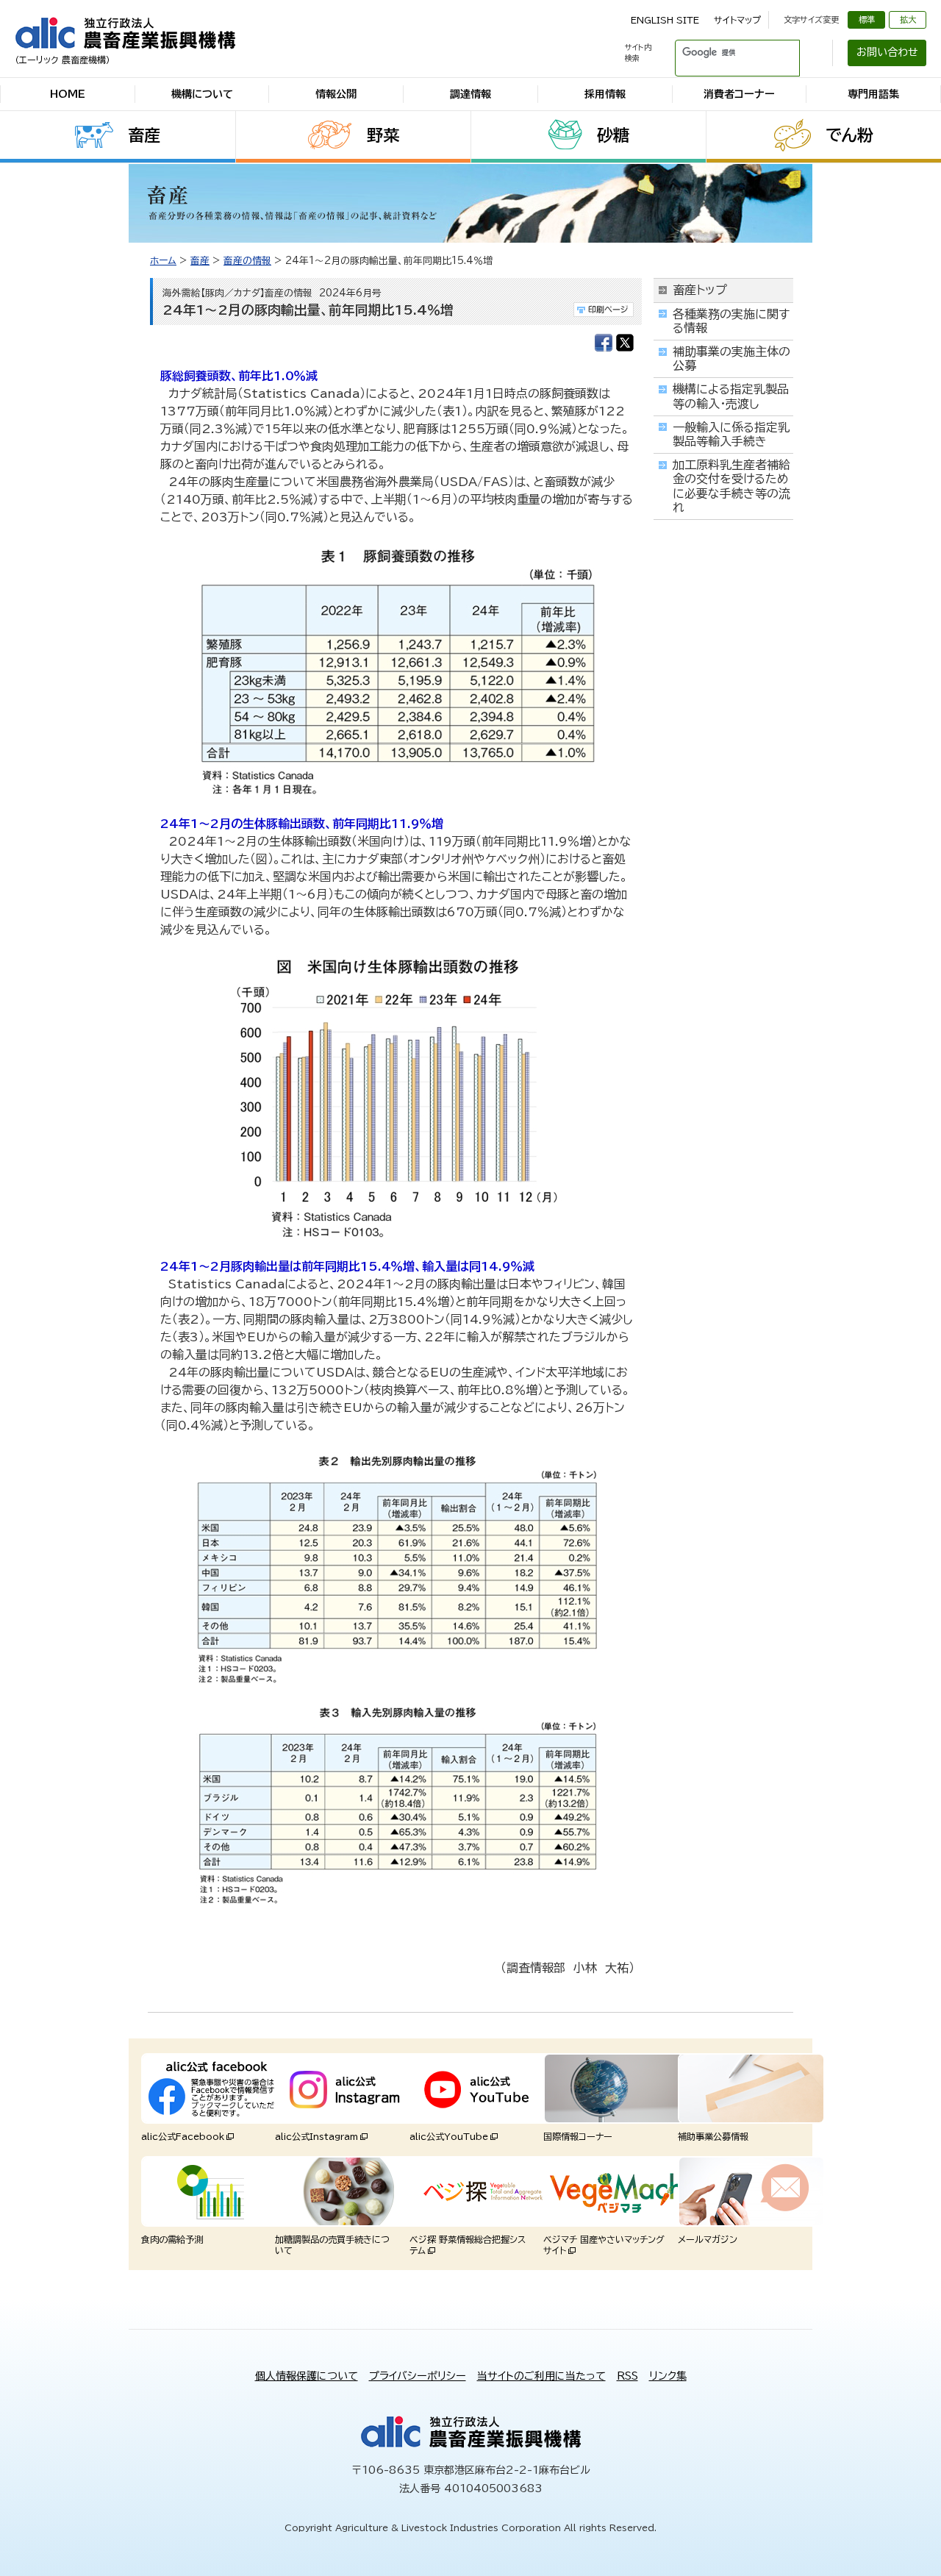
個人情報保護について (307, 2376)
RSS (627, 2376)
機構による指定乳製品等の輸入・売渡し (731, 396)
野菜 (383, 135)
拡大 (908, 19)
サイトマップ (737, 20)
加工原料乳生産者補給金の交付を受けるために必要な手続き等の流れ (731, 486)
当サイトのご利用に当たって (541, 2376)
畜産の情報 (247, 261)
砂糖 (613, 135)
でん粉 (849, 135)
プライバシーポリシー (418, 2376)
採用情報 (605, 94)
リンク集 (668, 2376)
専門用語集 (873, 94)
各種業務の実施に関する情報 (731, 321)
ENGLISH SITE (665, 20)
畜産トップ (700, 290)
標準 (867, 19)
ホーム (163, 261)
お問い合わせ (887, 52)
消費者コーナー (739, 94)
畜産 (144, 135)
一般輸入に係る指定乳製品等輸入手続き (731, 434)
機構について (202, 94)
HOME (68, 94)
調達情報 (470, 94)
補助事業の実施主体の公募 (731, 358)
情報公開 (336, 94)
